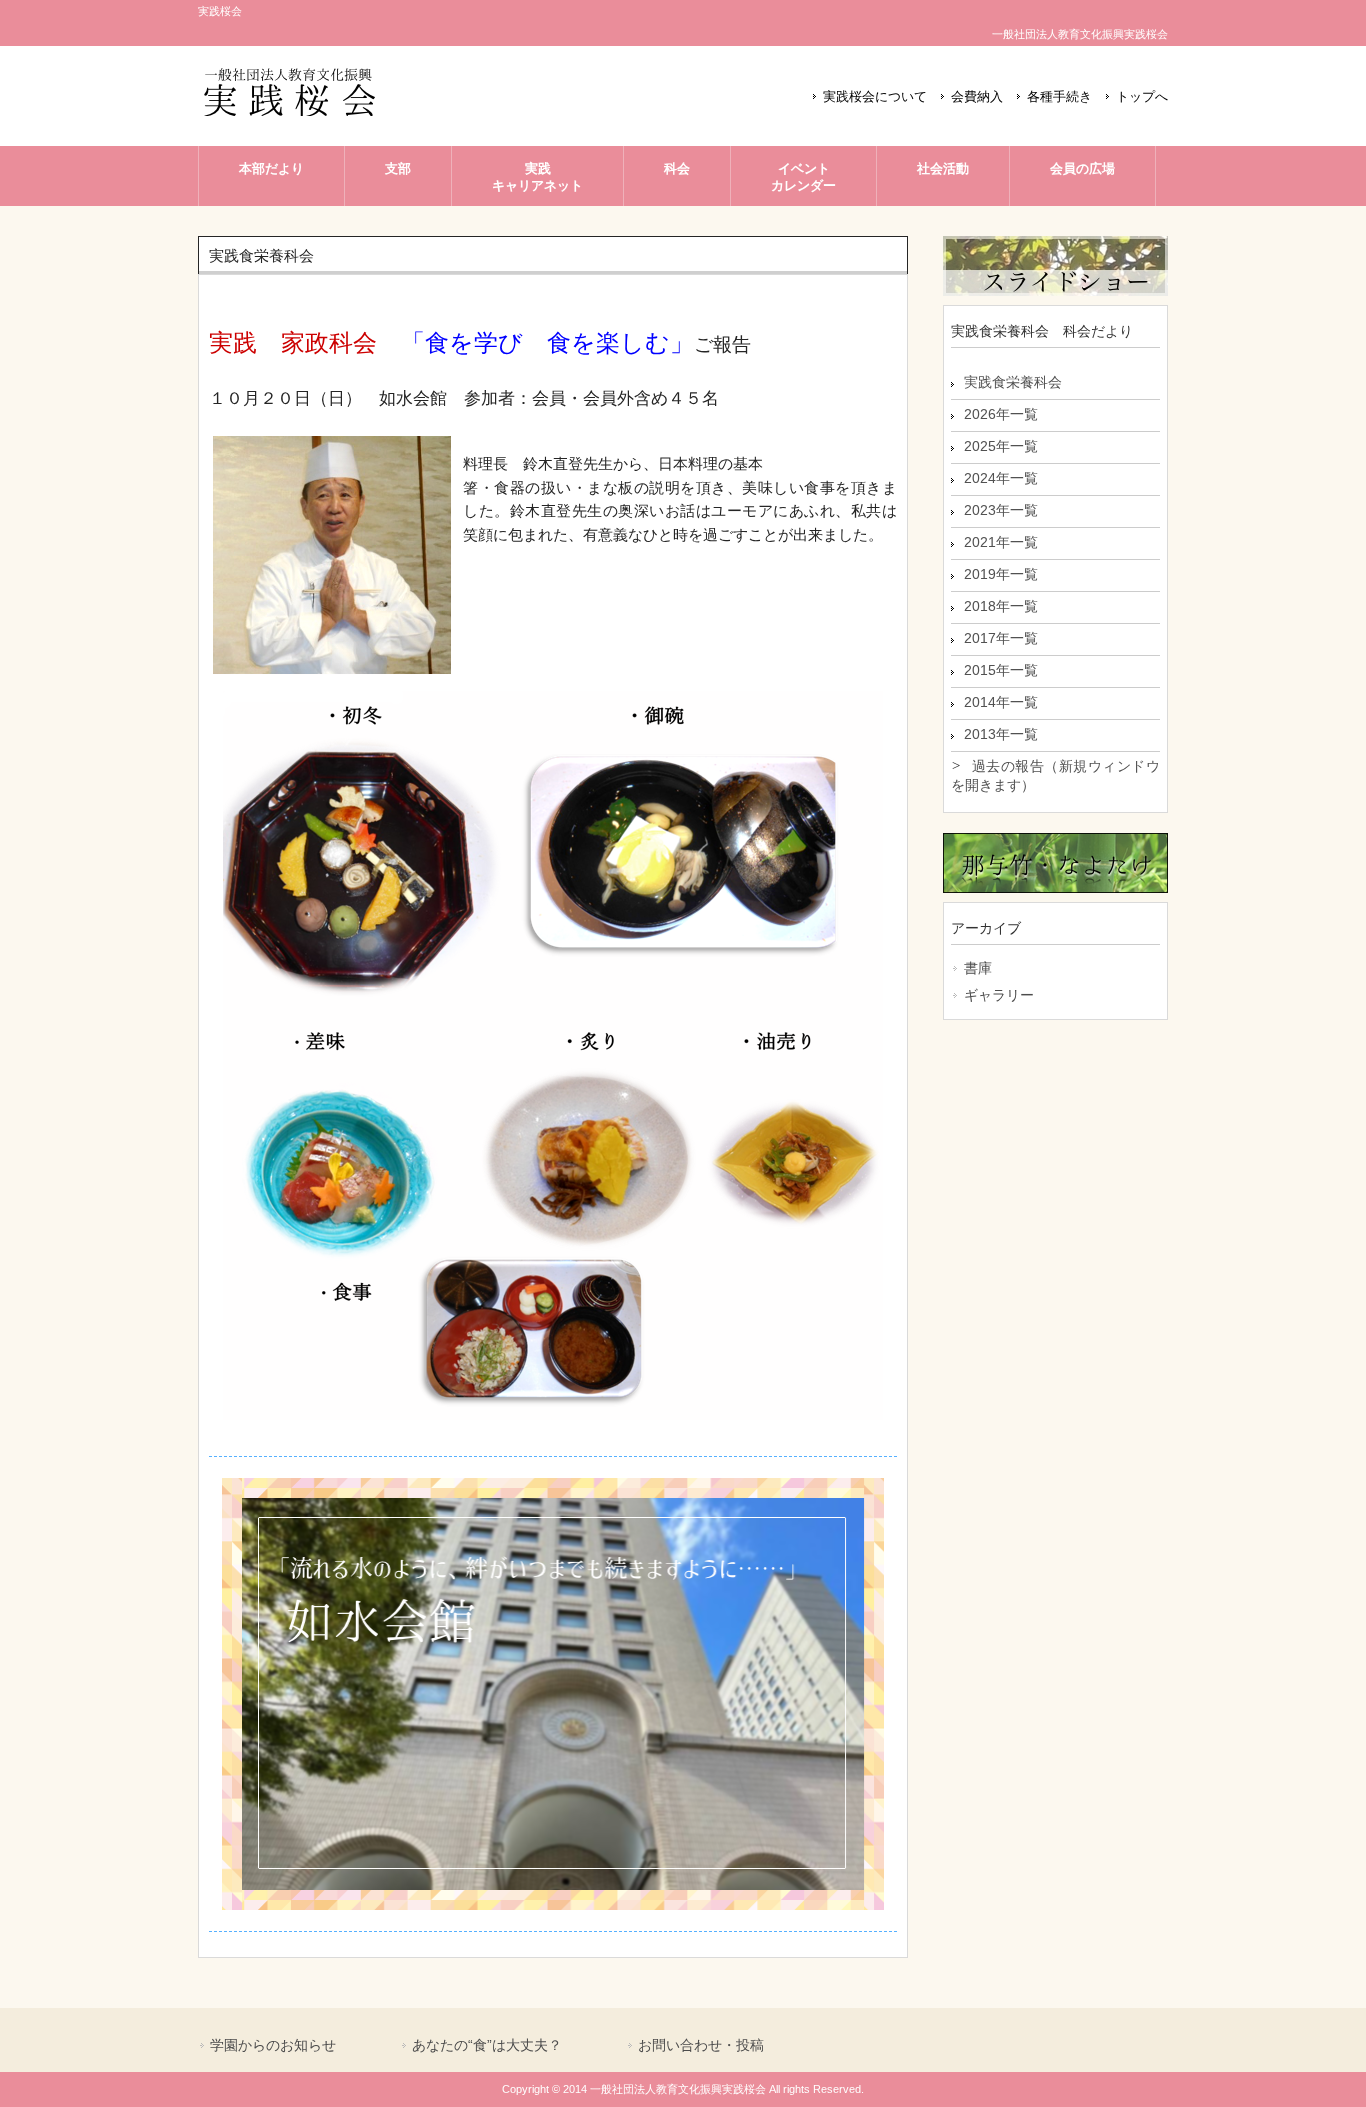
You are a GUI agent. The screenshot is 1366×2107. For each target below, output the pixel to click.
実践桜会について (875, 97)
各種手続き (1059, 97)
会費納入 (977, 97)
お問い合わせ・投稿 (701, 2045)
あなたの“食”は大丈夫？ (487, 2045)
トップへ (1142, 97)
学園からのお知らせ (273, 2045)
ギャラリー (999, 995)
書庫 (978, 968)
